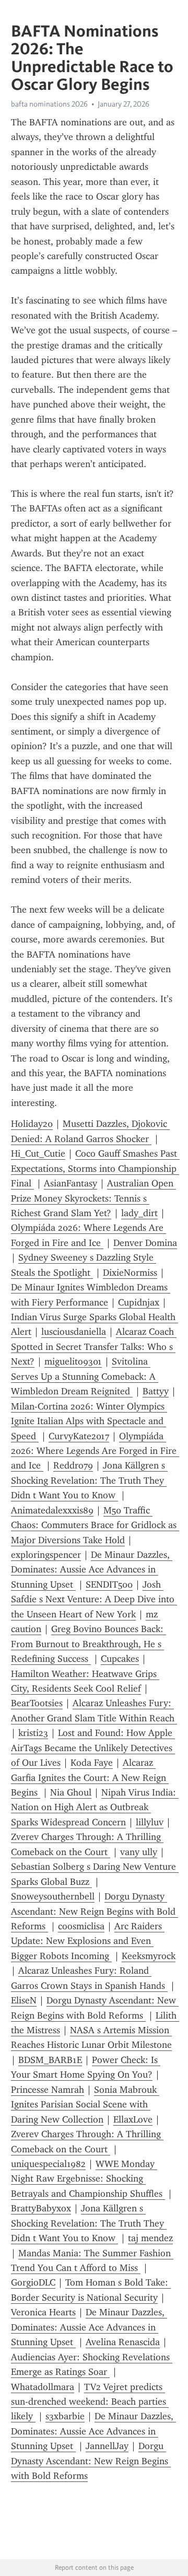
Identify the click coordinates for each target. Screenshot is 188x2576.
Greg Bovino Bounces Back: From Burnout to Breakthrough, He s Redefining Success (89, 1644)
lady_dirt (139, 1213)
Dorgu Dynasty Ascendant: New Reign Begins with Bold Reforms (95, 1911)
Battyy (156, 1391)
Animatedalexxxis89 (52, 1510)
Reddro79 (73, 1465)
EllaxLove (133, 2119)
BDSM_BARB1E (50, 2060)
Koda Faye (92, 1763)
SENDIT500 (109, 1584)
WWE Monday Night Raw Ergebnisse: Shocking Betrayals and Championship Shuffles (88, 2179)
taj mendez (150, 2238)
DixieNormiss (130, 1273)
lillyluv (150, 1822)
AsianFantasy (70, 1183)
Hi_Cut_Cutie (38, 1153)
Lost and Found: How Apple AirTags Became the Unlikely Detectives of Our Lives (93, 1748)
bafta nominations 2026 (49, 104)
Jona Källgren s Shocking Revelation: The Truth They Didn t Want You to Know (89, 1480)
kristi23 (33, 1733)
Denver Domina (145, 1243)
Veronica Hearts (43, 2312)
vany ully (139, 1852)
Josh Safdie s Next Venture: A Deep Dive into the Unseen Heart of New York (94, 1599)
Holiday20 (32, 1124)
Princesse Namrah (48, 2090)
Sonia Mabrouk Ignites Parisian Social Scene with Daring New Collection (85, 2105)
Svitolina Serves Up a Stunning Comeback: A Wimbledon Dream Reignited (85, 1376)
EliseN (24, 2000)
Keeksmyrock (149, 1956)
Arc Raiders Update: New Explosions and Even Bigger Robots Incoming (88, 1941)
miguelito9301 (73, 1361)
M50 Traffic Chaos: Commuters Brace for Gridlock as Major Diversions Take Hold (95, 1525)
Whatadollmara (43, 2387)
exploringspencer (46, 1555)
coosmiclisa (81, 1926)
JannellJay (107, 2446)
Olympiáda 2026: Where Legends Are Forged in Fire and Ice (95, 1451)
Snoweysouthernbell (53, 1896)
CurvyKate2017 (79, 1436)
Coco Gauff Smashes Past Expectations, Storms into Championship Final (95, 1168)
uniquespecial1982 (48, 2164)
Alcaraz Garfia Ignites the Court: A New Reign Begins (90, 1777)
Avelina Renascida (123, 2342)
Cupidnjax (139, 1302)
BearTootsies (37, 1703)
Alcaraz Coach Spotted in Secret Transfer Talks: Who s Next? (94, 1347)
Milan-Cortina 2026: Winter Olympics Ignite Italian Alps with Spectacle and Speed (89, 1421)
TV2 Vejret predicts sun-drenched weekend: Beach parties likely (90, 2402)
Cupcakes (120, 1659)
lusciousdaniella (74, 1332)
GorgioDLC (33, 2282)
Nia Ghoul (71, 1792)
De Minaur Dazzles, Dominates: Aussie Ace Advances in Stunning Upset (92, 1570)
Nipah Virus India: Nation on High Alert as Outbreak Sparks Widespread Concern (95, 1807)
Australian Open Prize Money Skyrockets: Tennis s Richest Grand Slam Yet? (93, 1198)
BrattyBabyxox (41, 2208)
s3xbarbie (65, 2416)
